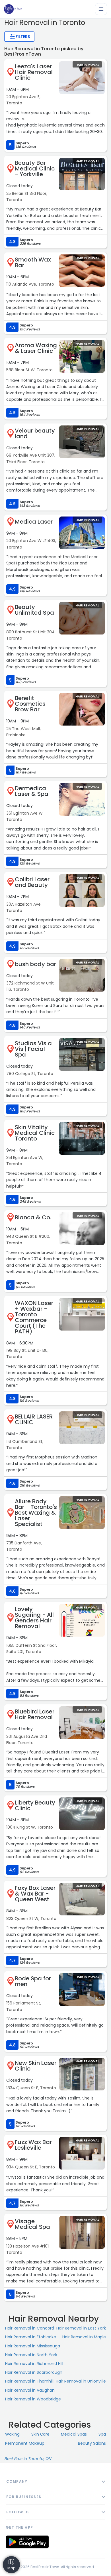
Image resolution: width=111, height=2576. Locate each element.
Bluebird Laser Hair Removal (35, 1714)
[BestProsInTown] (13, 9)
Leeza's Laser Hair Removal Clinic (34, 72)
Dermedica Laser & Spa (32, 791)
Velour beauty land (35, 433)
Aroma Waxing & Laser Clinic (36, 348)
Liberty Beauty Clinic (35, 1805)
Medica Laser (34, 522)
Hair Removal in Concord (30, 2328)
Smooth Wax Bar (33, 262)
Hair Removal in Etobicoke (31, 2337)
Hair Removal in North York (31, 2355)
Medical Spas (74, 2434)
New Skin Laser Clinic (36, 2066)
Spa (102, 2434)
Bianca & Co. (33, 1217)
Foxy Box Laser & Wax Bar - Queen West (35, 1894)
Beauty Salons (92, 2443)
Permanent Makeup (25, 2443)
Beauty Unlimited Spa (34, 610)
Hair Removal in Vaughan (30, 2390)
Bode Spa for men (33, 1981)
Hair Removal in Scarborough (34, 2372)
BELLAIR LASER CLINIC (34, 1419)
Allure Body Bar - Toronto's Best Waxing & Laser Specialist (36, 1513)
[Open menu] (101, 9)
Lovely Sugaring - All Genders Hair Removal (34, 1618)
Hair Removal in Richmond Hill (34, 2364)
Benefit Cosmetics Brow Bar (30, 704)
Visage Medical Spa (32, 2224)
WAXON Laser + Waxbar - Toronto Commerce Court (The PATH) (34, 1317)
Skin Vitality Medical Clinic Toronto (35, 1133)
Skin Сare (40, 2434)
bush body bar (35, 964)
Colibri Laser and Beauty (32, 882)
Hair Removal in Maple (84, 2337)
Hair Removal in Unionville (81, 2381)
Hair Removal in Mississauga (33, 2346)
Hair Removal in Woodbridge (33, 2399)
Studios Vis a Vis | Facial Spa (33, 1049)
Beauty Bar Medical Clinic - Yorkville (35, 168)
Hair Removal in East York (81, 2328)
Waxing (12, 2434)
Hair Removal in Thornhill (29, 2381)
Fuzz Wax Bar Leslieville (33, 2145)
